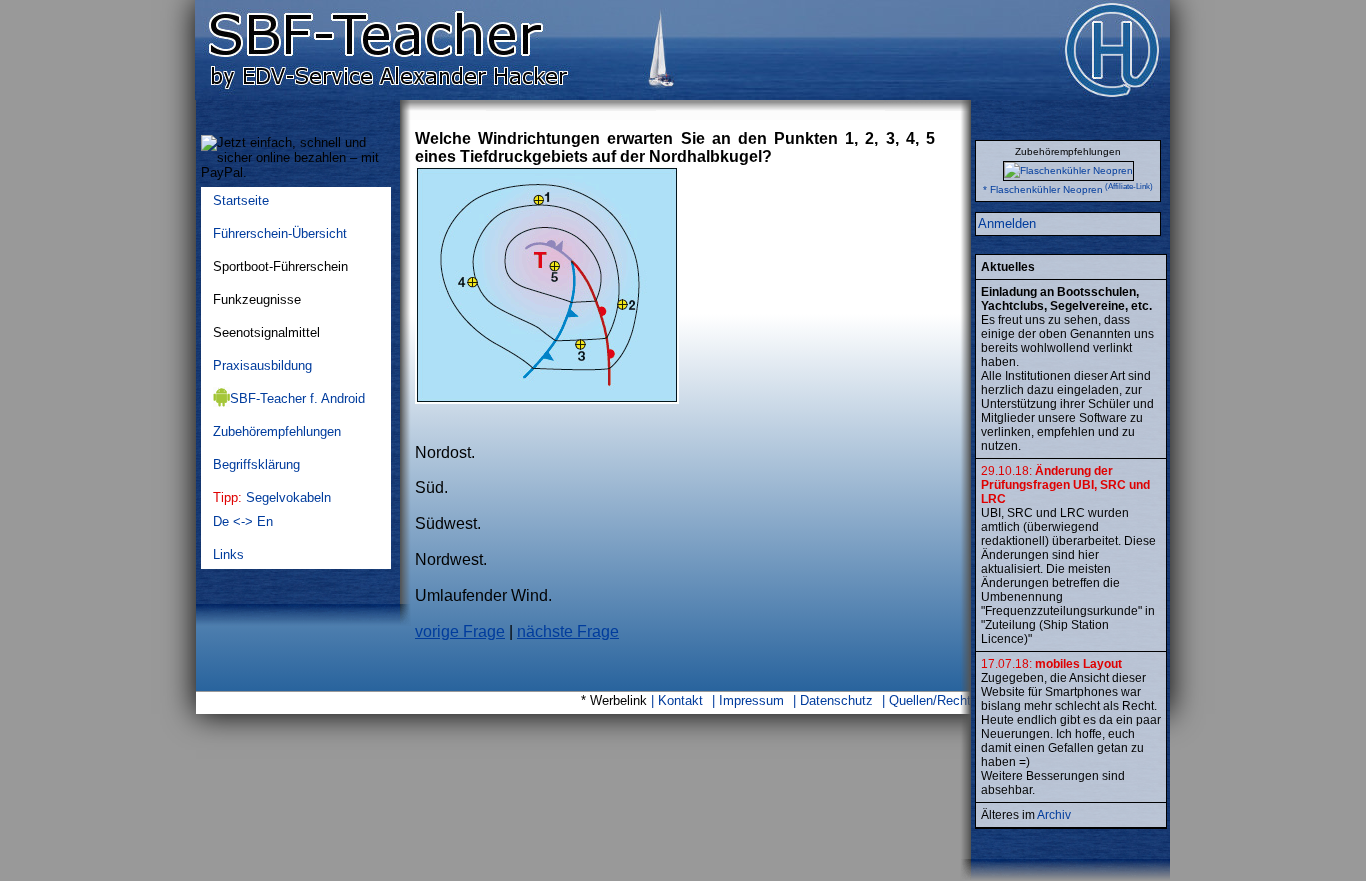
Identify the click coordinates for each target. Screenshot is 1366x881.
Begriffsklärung (256, 464)
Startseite (241, 200)
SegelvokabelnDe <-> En (272, 509)
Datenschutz (836, 700)
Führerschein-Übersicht (280, 233)
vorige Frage (460, 631)
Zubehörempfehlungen (277, 431)
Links (228, 554)
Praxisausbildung (262, 365)
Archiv (1054, 815)
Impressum (751, 700)
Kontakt (680, 700)
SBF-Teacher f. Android (297, 398)
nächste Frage (568, 631)
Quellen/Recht (930, 700)
